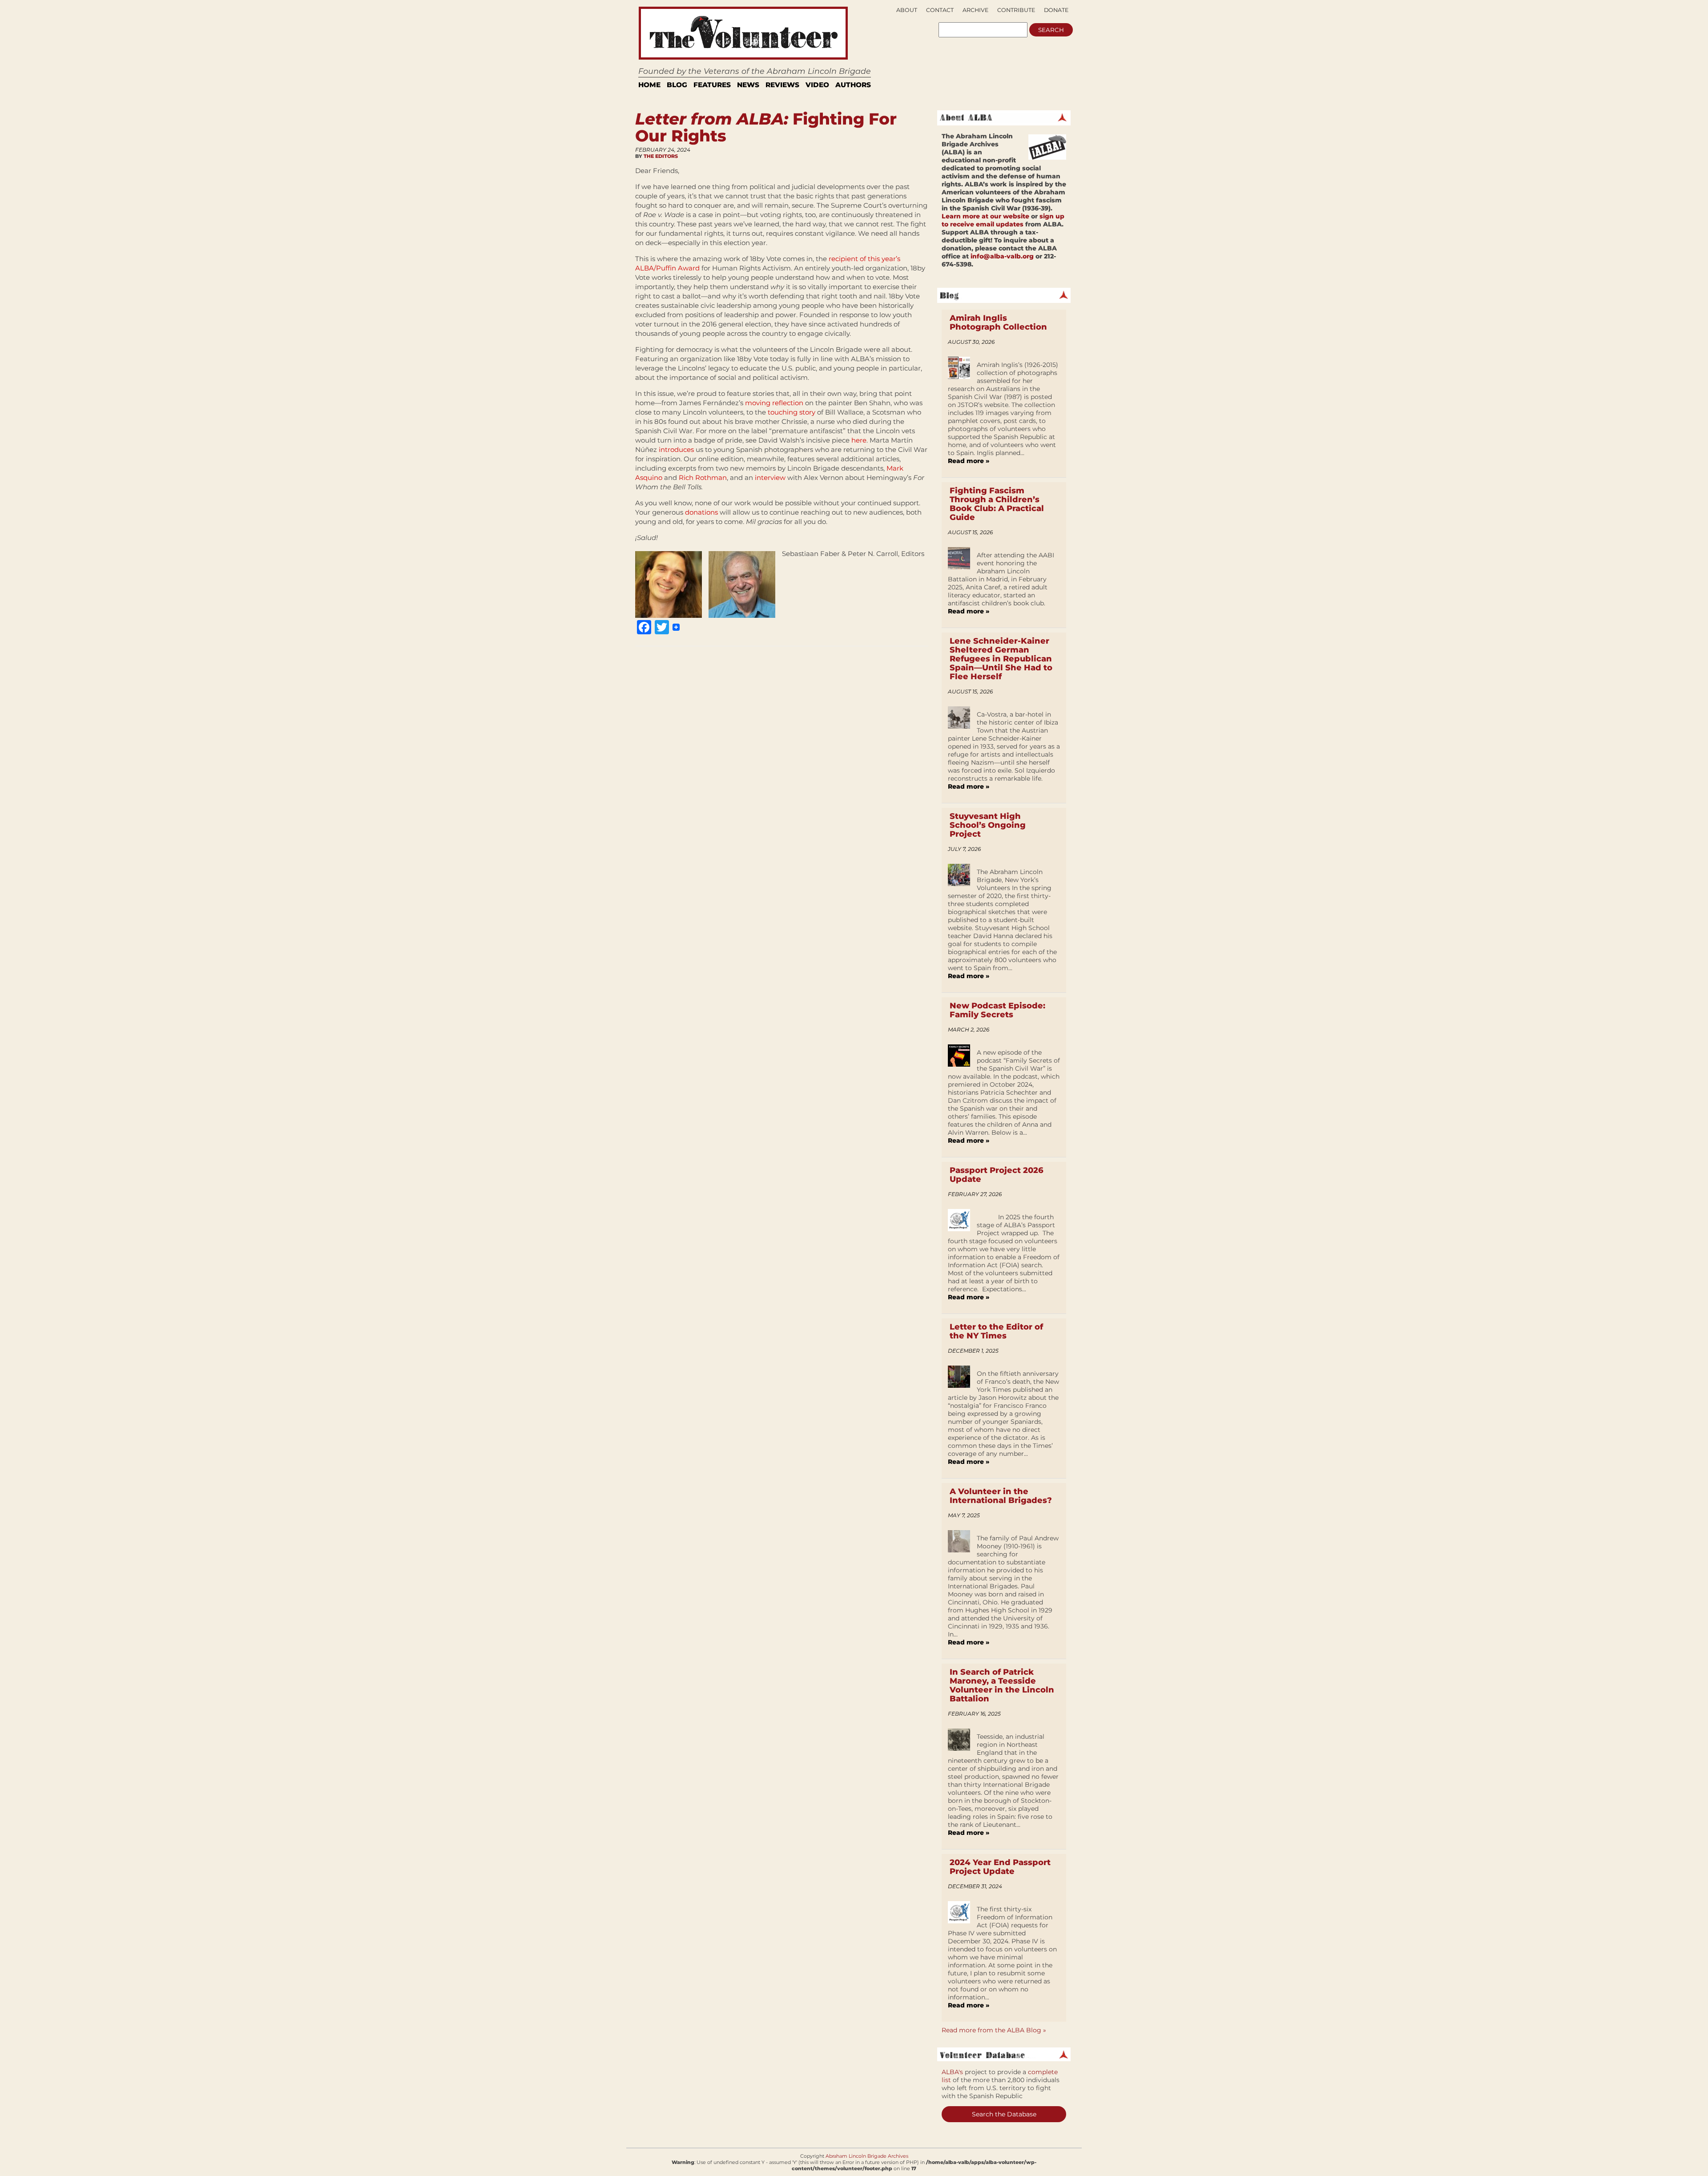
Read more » (969, 461)
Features (712, 85)
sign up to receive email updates (1003, 220)
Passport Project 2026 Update (997, 1175)
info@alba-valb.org (1002, 256)
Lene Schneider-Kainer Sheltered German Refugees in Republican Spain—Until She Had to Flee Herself (1001, 659)
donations (701, 512)
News (748, 85)
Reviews (782, 85)
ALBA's (952, 2072)
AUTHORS (853, 85)
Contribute (1016, 10)
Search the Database (1004, 2114)
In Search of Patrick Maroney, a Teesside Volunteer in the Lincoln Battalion (1002, 1685)
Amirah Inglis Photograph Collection (998, 322)
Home (649, 85)
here (859, 440)
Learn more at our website (985, 216)
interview (770, 478)
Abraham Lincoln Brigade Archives (867, 2156)
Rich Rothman (703, 478)
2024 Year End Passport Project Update (1000, 1867)
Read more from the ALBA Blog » (994, 2030)
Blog (677, 85)
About (907, 10)
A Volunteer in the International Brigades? (1001, 1496)
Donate (1056, 10)
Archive (975, 10)
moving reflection (774, 403)
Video (817, 85)
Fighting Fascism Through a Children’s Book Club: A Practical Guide (997, 504)
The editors (661, 156)
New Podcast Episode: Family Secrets (997, 1010)
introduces (676, 449)
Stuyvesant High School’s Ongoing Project (988, 825)
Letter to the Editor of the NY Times (996, 1331)
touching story (792, 412)
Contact (940, 10)
